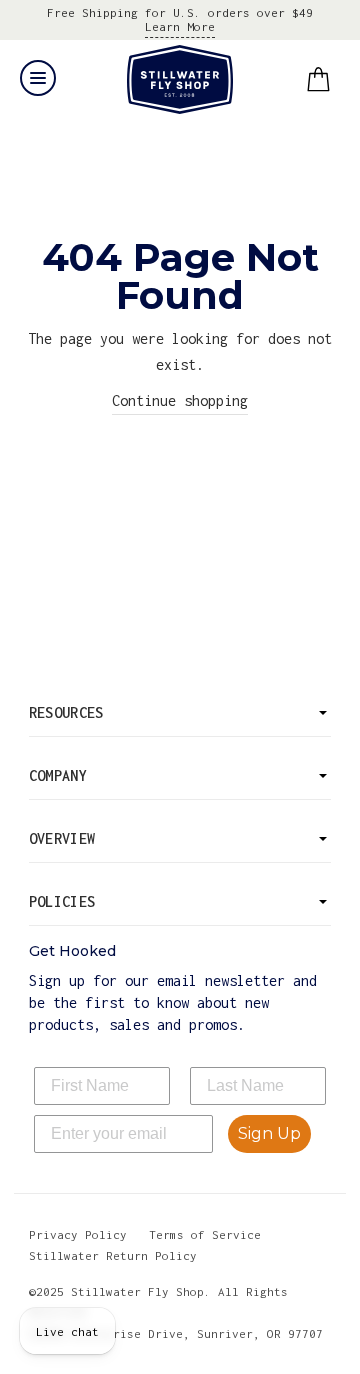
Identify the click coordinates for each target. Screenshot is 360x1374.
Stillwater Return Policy (113, 1255)
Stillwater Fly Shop (180, 79)
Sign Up (269, 1133)
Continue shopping (180, 400)
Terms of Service (205, 1234)
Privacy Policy (78, 1234)
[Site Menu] (38, 78)
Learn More (180, 26)
